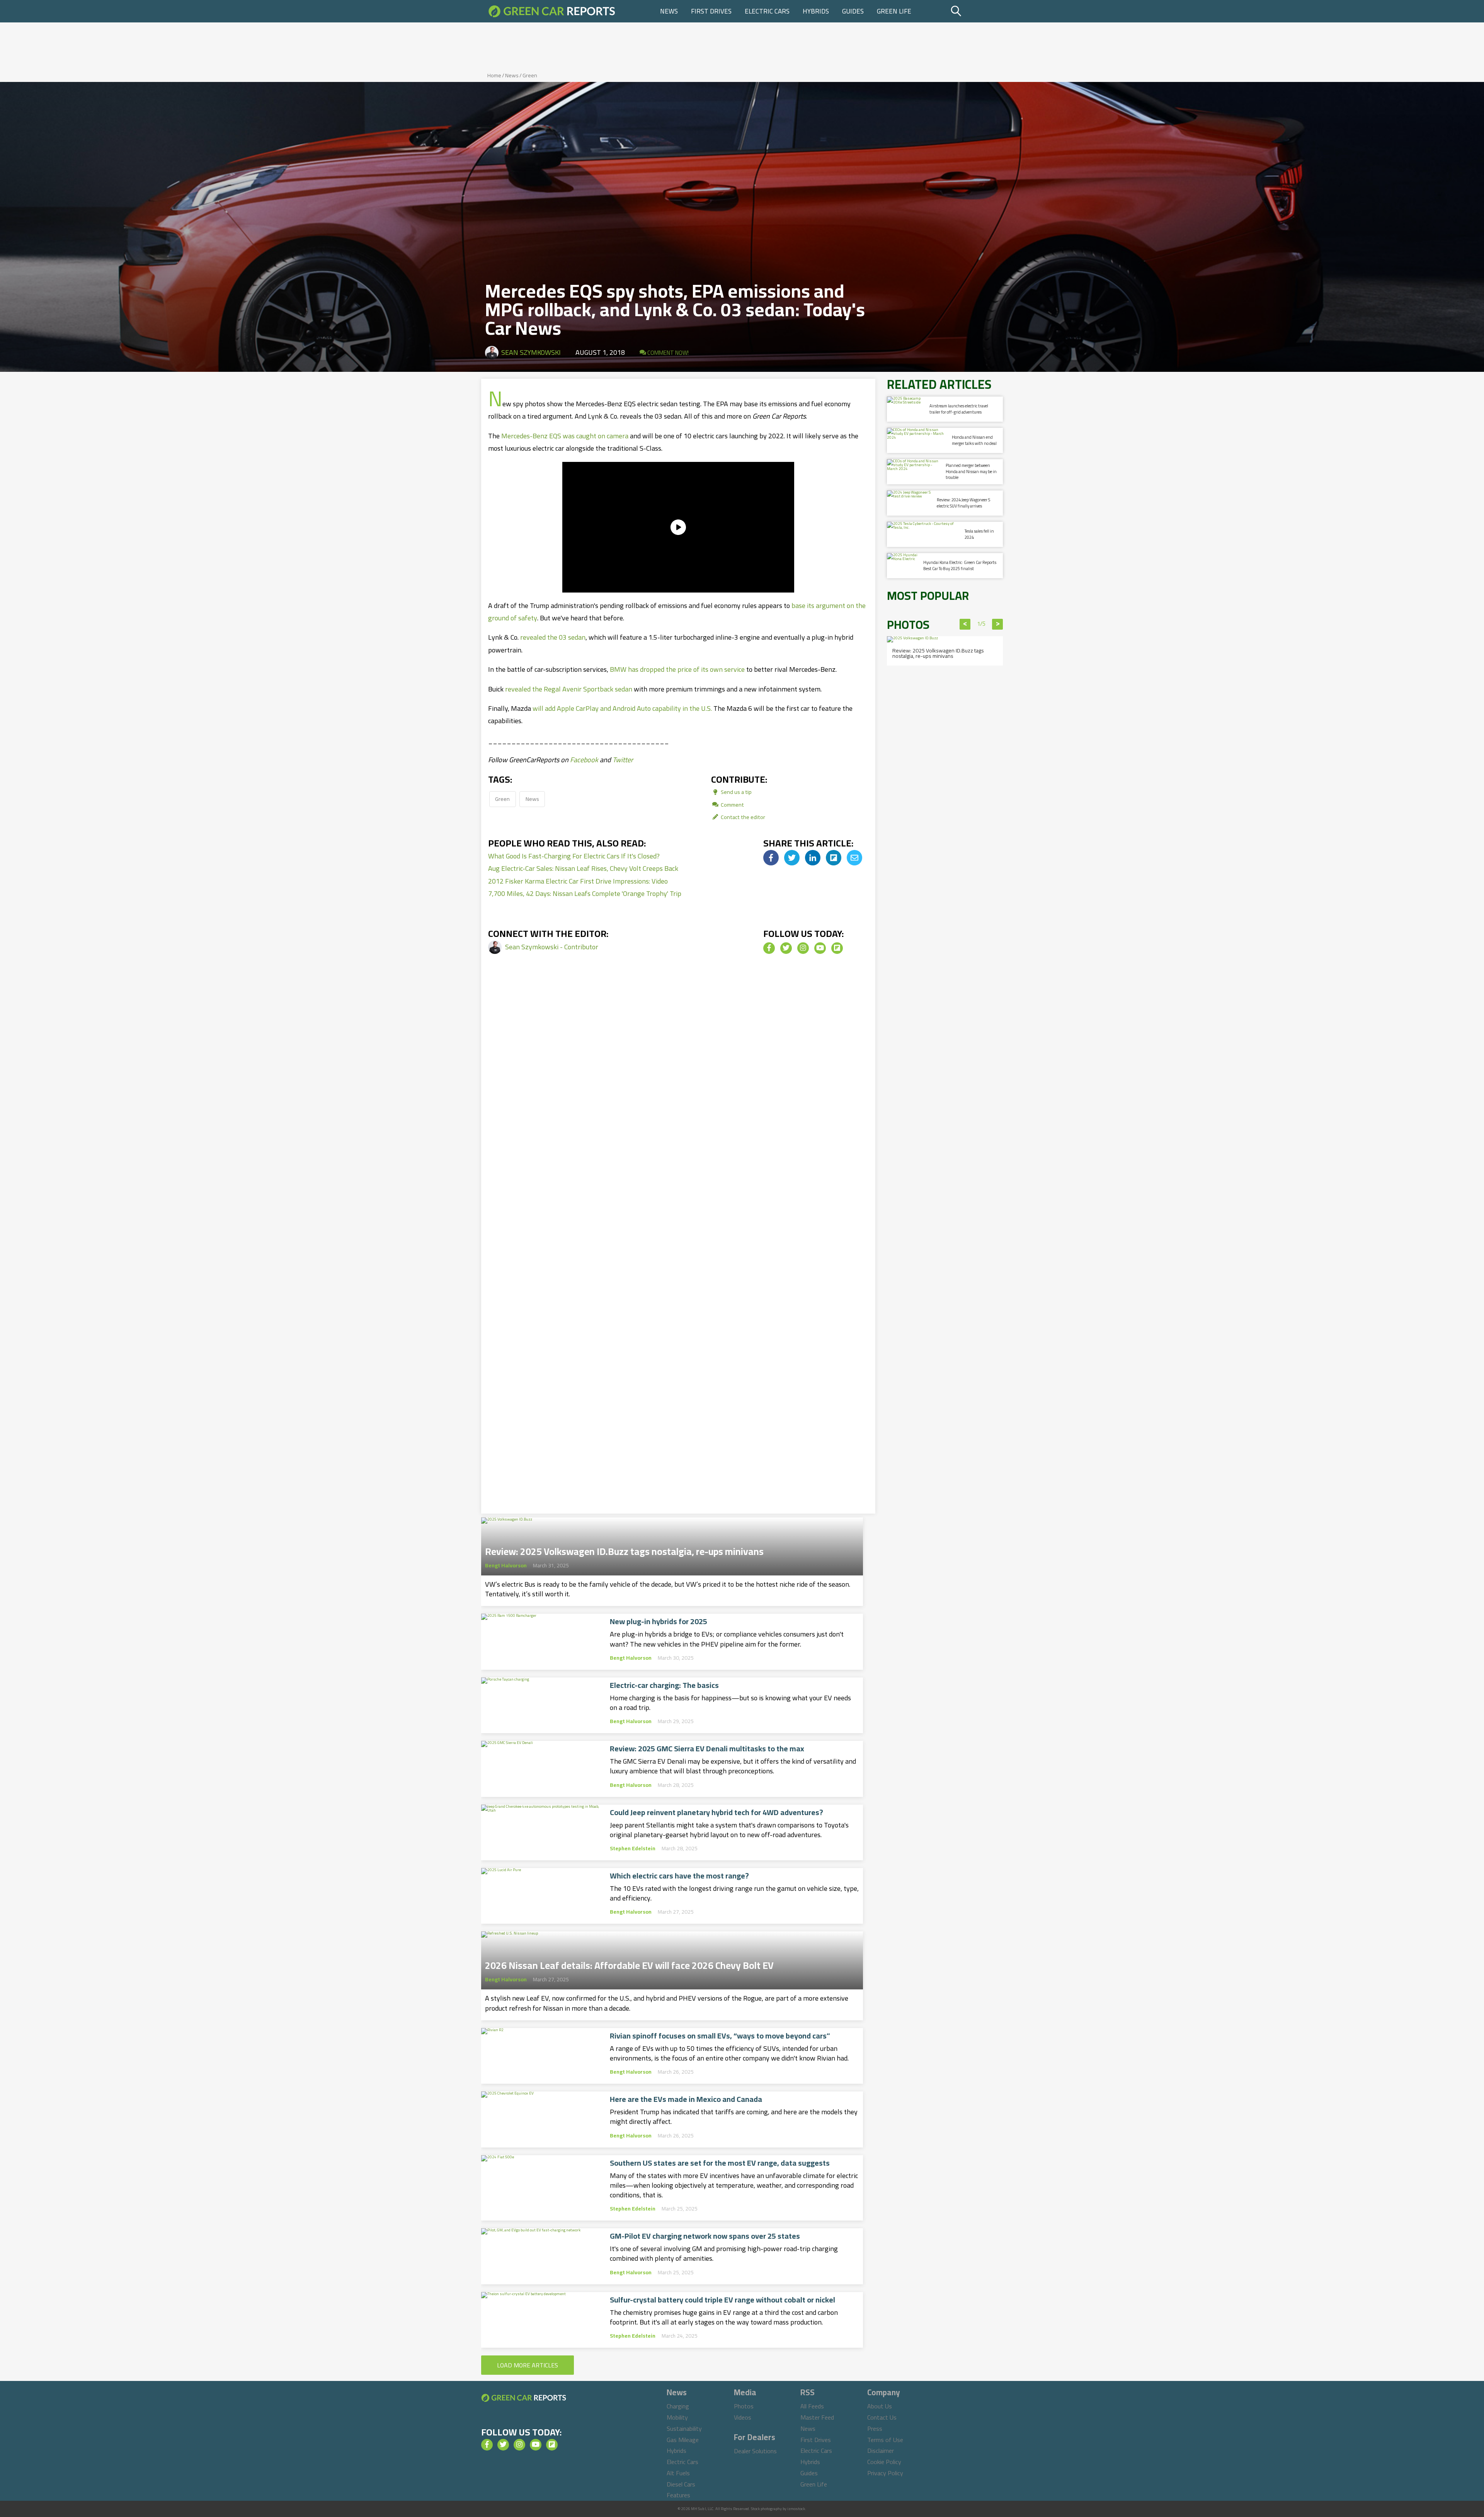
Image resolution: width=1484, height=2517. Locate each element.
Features (678, 2495)
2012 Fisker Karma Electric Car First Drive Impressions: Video (578, 881)
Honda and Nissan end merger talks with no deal (974, 440)
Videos (743, 2417)
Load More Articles (528, 2365)
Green (530, 75)
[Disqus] (678, 1097)
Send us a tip (736, 792)
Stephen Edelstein (633, 1848)
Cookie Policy (884, 2462)
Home (494, 75)
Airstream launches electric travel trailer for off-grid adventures (959, 409)
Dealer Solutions (755, 2451)
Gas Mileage (683, 2440)
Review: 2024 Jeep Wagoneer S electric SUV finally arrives (963, 503)
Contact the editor (742, 817)
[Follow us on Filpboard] (837, 948)
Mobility (677, 2417)
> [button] (998, 624)
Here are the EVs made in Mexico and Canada (686, 2099)
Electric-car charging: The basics (664, 1685)
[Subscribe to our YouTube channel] (820, 948)
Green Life (894, 11)
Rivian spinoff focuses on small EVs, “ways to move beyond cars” (720, 2036)
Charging (678, 2406)
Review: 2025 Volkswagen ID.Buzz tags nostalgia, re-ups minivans (624, 1549)
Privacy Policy (885, 2473)
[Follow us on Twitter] (786, 948)
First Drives (711, 11)
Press (875, 2428)
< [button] (965, 624)
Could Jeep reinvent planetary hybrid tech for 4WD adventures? (716, 1812)
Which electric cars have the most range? (679, 1876)
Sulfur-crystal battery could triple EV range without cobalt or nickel (722, 2300)
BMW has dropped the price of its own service (677, 669)
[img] (771, 858)
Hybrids (816, 11)
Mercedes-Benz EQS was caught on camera (565, 436)
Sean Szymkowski (531, 352)
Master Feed (817, 2417)
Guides (853, 11)
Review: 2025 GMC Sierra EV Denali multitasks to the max (707, 1749)
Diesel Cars (681, 2484)
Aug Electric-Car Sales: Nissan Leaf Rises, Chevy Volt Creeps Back (583, 868)
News (669, 11)
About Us (880, 2406)
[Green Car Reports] (552, 11)
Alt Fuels (678, 2473)
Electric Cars (767, 11)
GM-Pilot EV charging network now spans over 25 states (705, 2236)
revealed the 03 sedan (553, 637)
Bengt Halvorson (506, 1565)
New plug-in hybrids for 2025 (659, 1621)
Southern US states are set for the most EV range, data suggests (720, 2163)
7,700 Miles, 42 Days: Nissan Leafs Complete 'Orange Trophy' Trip (585, 893)
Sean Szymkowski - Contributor (552, 947)
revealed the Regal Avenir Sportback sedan (569, 689)
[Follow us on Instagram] (803, 948)
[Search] (976, 11)
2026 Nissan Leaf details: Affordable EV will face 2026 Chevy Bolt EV (629, 1963)
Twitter (623, 760)
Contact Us (882, 2417)
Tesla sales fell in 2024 (979, 534)
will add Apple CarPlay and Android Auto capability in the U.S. (622, 708)
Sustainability (684, 2428)
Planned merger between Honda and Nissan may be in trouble (971, 471)
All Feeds (812, 2406)
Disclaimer (881, 2451)
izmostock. (797, 2509)
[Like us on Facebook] (769, 948)
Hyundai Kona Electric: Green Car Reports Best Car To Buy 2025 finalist (960, 565)
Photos (744, 2406)
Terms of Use (885, 2440)
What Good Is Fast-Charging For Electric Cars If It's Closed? (574, 856)
